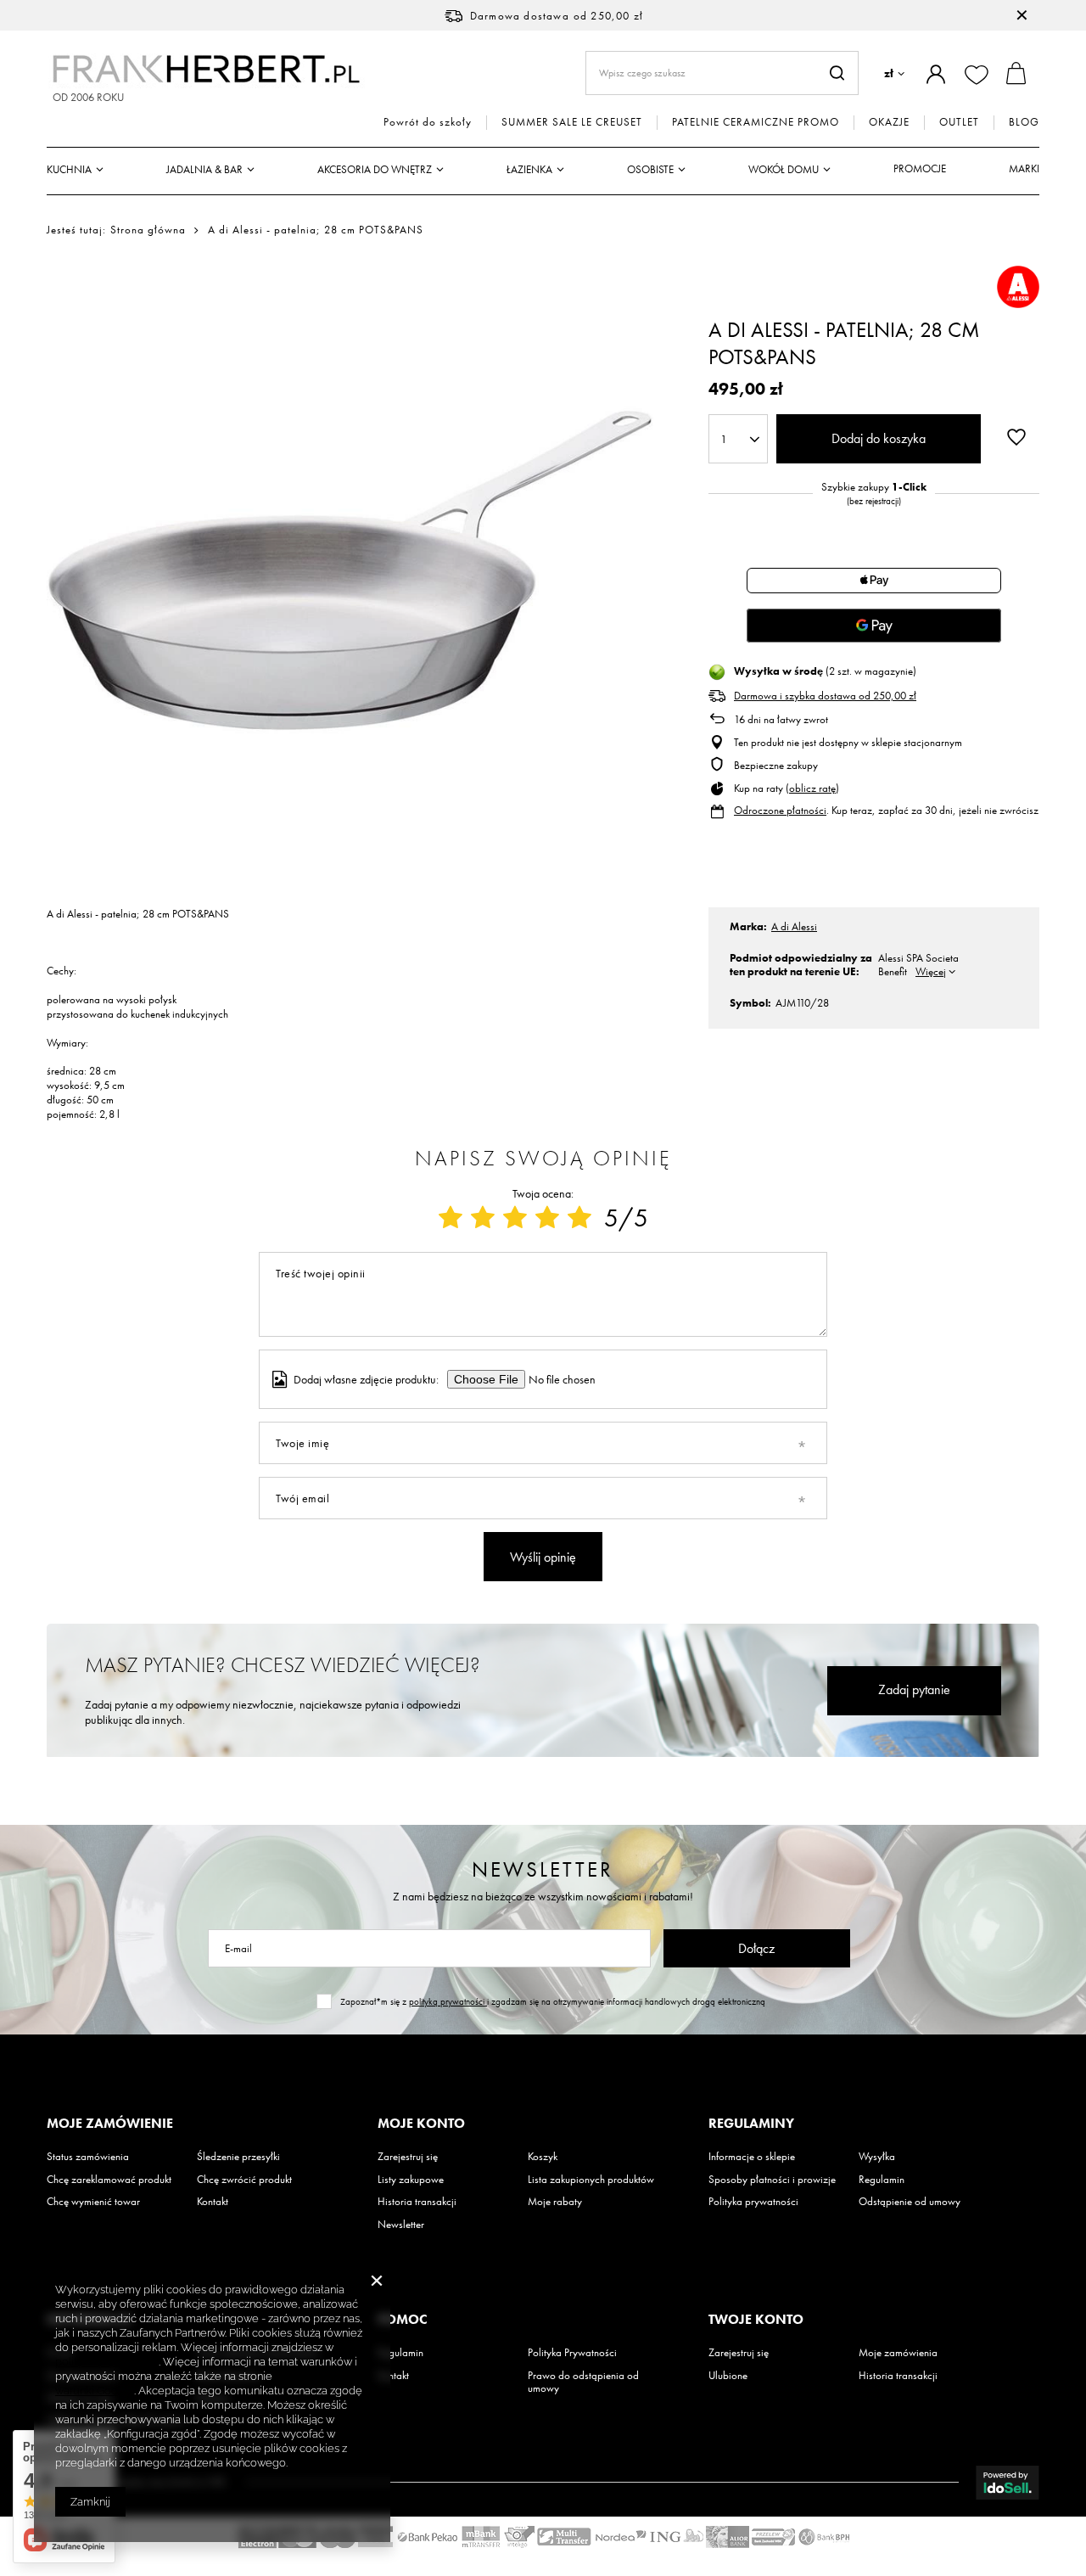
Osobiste (650, 169)
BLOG (1024, 122)
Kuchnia (69, 169)
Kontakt (213, 2202)
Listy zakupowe (411, 2180)
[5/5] (579, 1218)
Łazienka (529, 169)
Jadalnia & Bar (204, 169)
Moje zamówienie (110, 2124)
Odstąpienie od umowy (910, 2202)
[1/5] (451, 1218)
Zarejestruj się (408, 2157)
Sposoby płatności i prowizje (772, 2180)
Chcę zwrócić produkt (244, 2180)
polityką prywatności (448, 2001)
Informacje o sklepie (752, 2157)
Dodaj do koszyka (879, 438)
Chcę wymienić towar (93, 2202)
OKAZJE (889, 122)
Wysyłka (877, 2157)
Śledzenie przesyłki (238, 2157)
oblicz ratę (812, 788)
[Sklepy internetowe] (1008, 2483)
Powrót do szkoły (428, 122)
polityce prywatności (107, 2362)
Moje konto (421, 2124)
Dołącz (756, 1948)
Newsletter (543, 1869)
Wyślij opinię (543, 1557)
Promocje (920, 168)
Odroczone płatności (780, 810)
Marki (1024, 168)
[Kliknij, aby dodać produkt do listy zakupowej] (1016, 437)
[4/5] (547, 1218)
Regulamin (882, 2180)
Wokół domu (784, 169)
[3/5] (515, 1218)
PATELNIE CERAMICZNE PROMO (756, 122)
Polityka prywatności (753, 2202)
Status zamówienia (88, 2157)
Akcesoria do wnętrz (375, 169)
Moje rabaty (555, 2202)
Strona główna (148, 230)
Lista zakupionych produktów (591, 2180)
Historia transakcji (417, 2202)
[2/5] (483, 1218)
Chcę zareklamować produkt (109, 2180)
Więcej (931, 971)
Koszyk (543, 2157)
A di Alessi (794, 926)
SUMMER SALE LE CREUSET (572, 122)
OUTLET (959, 122)
